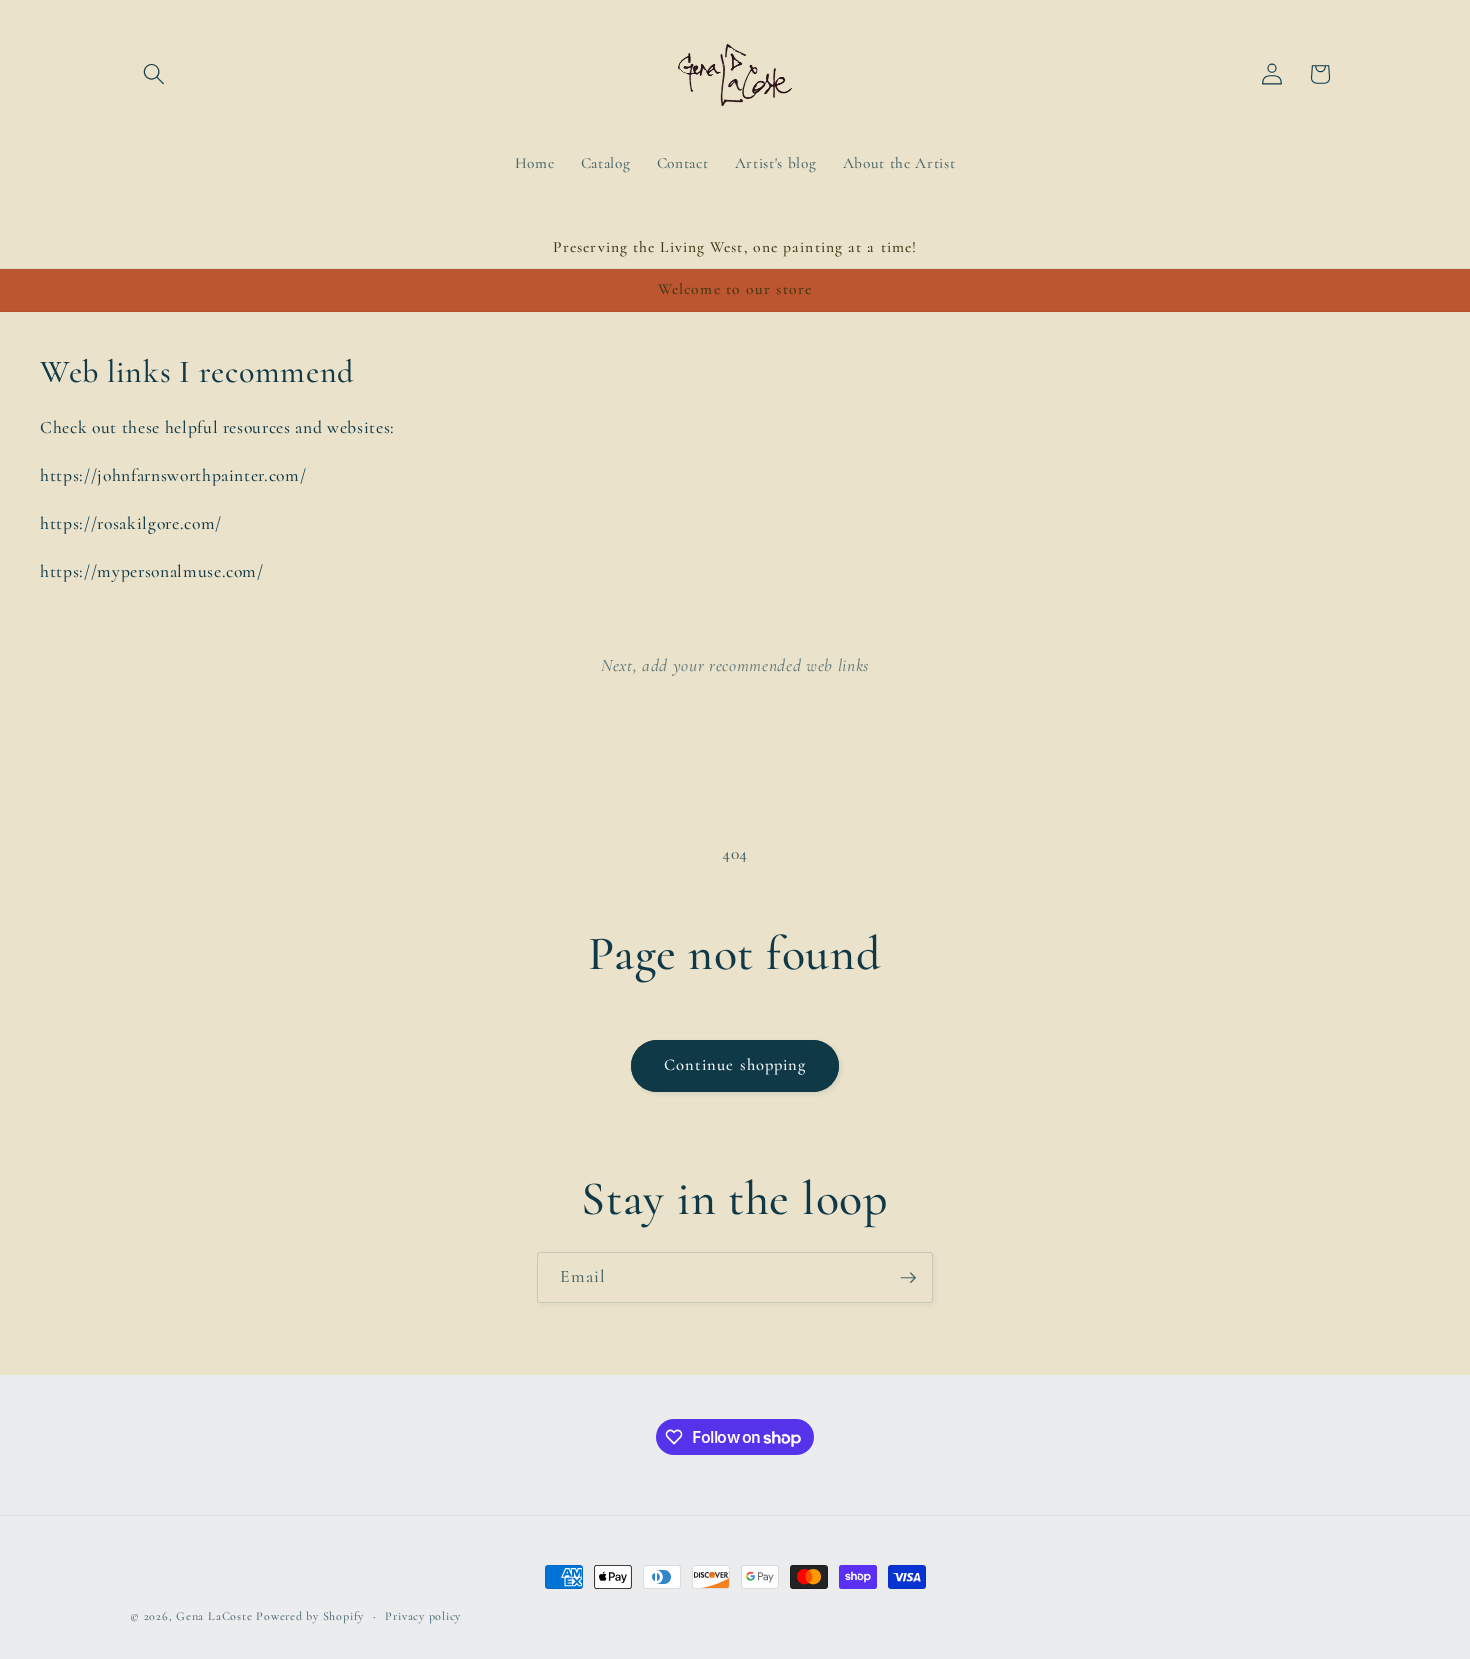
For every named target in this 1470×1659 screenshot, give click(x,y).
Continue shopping (735, 1065)
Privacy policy (423, 1616)
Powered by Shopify (310, 1616)
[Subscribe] (908, 1278)
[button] (154, 74)
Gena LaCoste (214, 1616)
